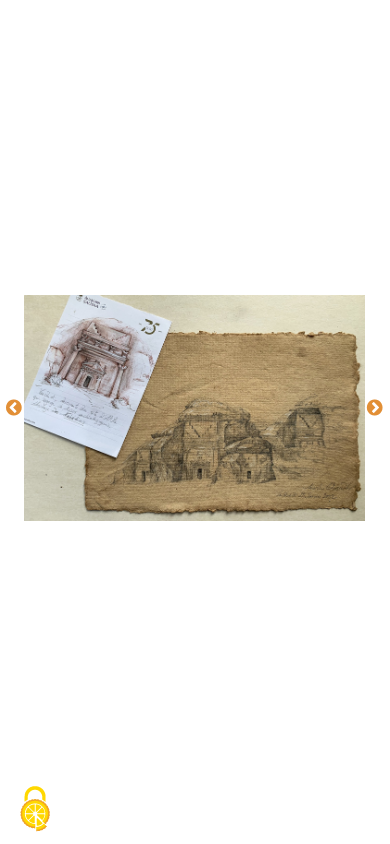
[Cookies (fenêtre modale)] (35, 810)
